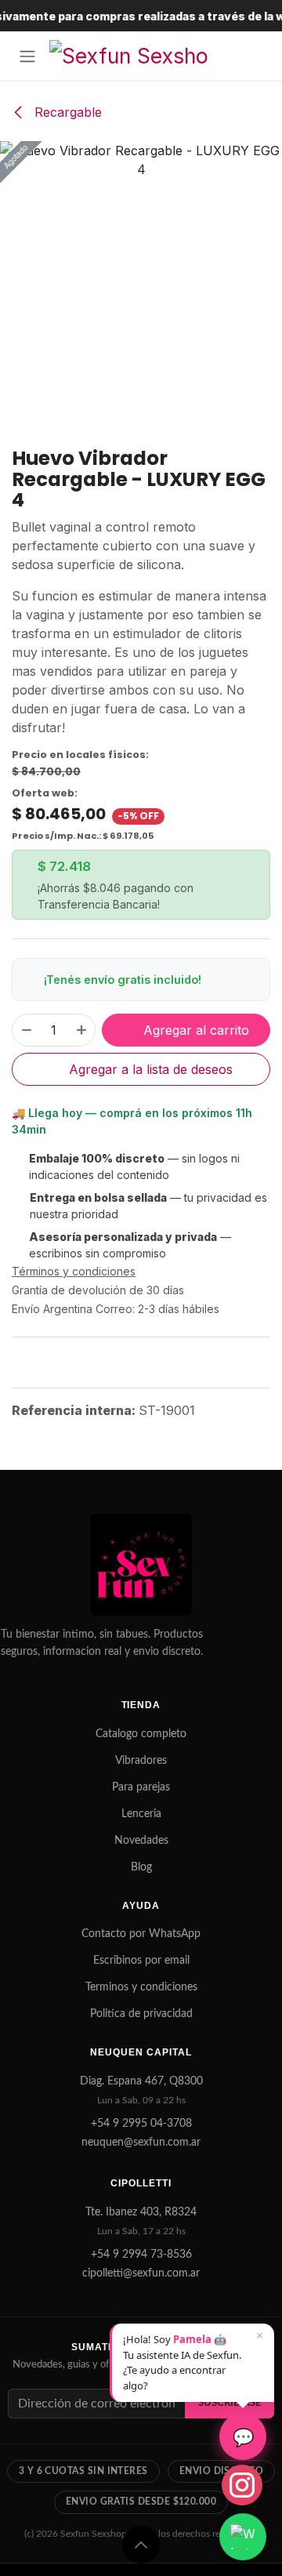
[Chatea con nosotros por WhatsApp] (243, 2537)
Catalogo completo (141, 1734)
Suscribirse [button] (230, 2403)
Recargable (66, 112)
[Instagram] (242, 2485)
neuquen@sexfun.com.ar (141, 2142)
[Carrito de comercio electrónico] (255, 56)
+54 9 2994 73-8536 (141, 2255)
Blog (141, 1867)
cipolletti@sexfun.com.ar (141, 2273)
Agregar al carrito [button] (194, 1030)
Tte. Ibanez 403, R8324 (141, 2212)
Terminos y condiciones (141, 1987)
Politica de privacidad (141, 2014)
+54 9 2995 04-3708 (141, 2124)
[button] (141, 2545)
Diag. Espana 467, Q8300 (141, 2081)
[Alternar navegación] (27, 56)
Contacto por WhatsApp (141, 1934)
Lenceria (141, 1814)
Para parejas (141, 1787)
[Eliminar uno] (26, 1030)
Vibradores (141, 1761)
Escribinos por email (141, 1961)
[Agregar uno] (82, 1030)
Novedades (141, 1841)
